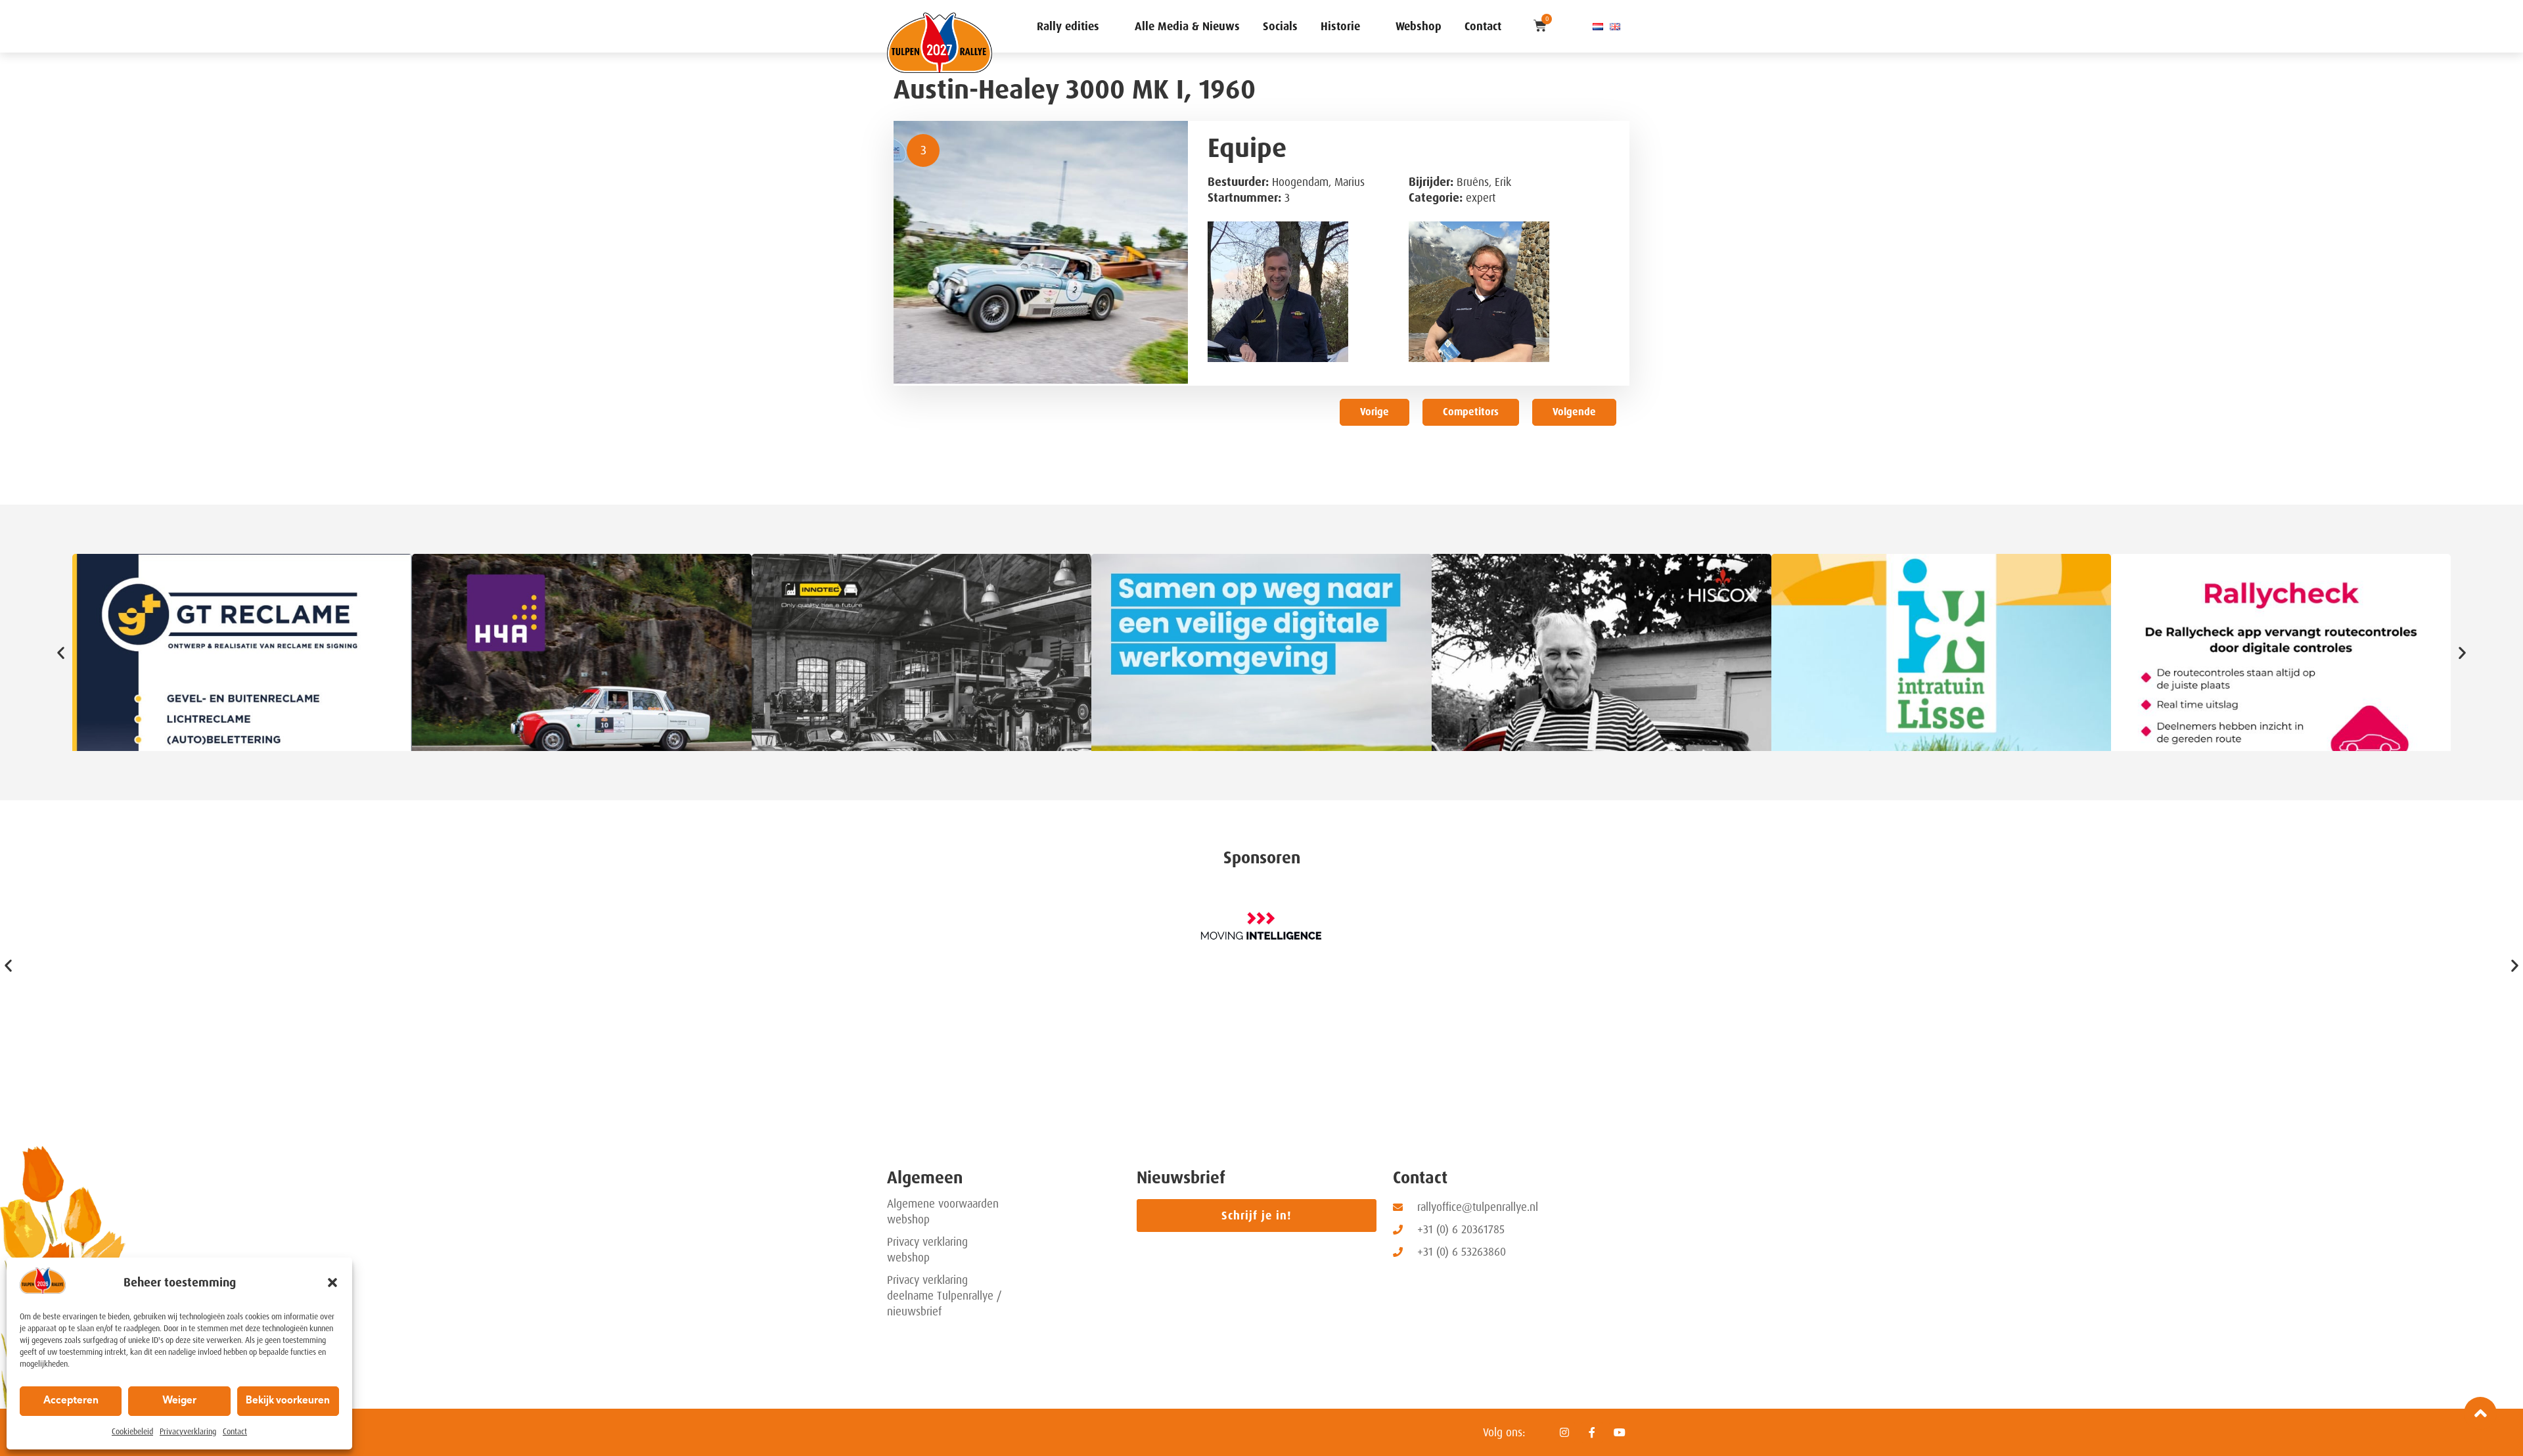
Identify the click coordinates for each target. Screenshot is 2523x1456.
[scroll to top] (2480, 1413)
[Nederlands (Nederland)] (1598, 26)
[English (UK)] (1615, 26)
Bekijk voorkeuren (288, 1401)
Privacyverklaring (188, 1432)
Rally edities (1068, 26)
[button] (332, 1283)
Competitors (1471, 412)
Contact (235, 1432)
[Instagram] (1564, 1432)
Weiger (179, 1401)
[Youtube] (1620, 1432)
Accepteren (71, 1401)
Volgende (1574, 412)
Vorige (1375, 412)
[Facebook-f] (1592, 1432)
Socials (1280, 26)
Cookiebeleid (132, 1432)
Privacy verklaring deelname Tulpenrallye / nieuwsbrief (944, 1296)
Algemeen (925, 1178)
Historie (1340, 26)
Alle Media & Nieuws (1187, 26)
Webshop (1419, 26)
